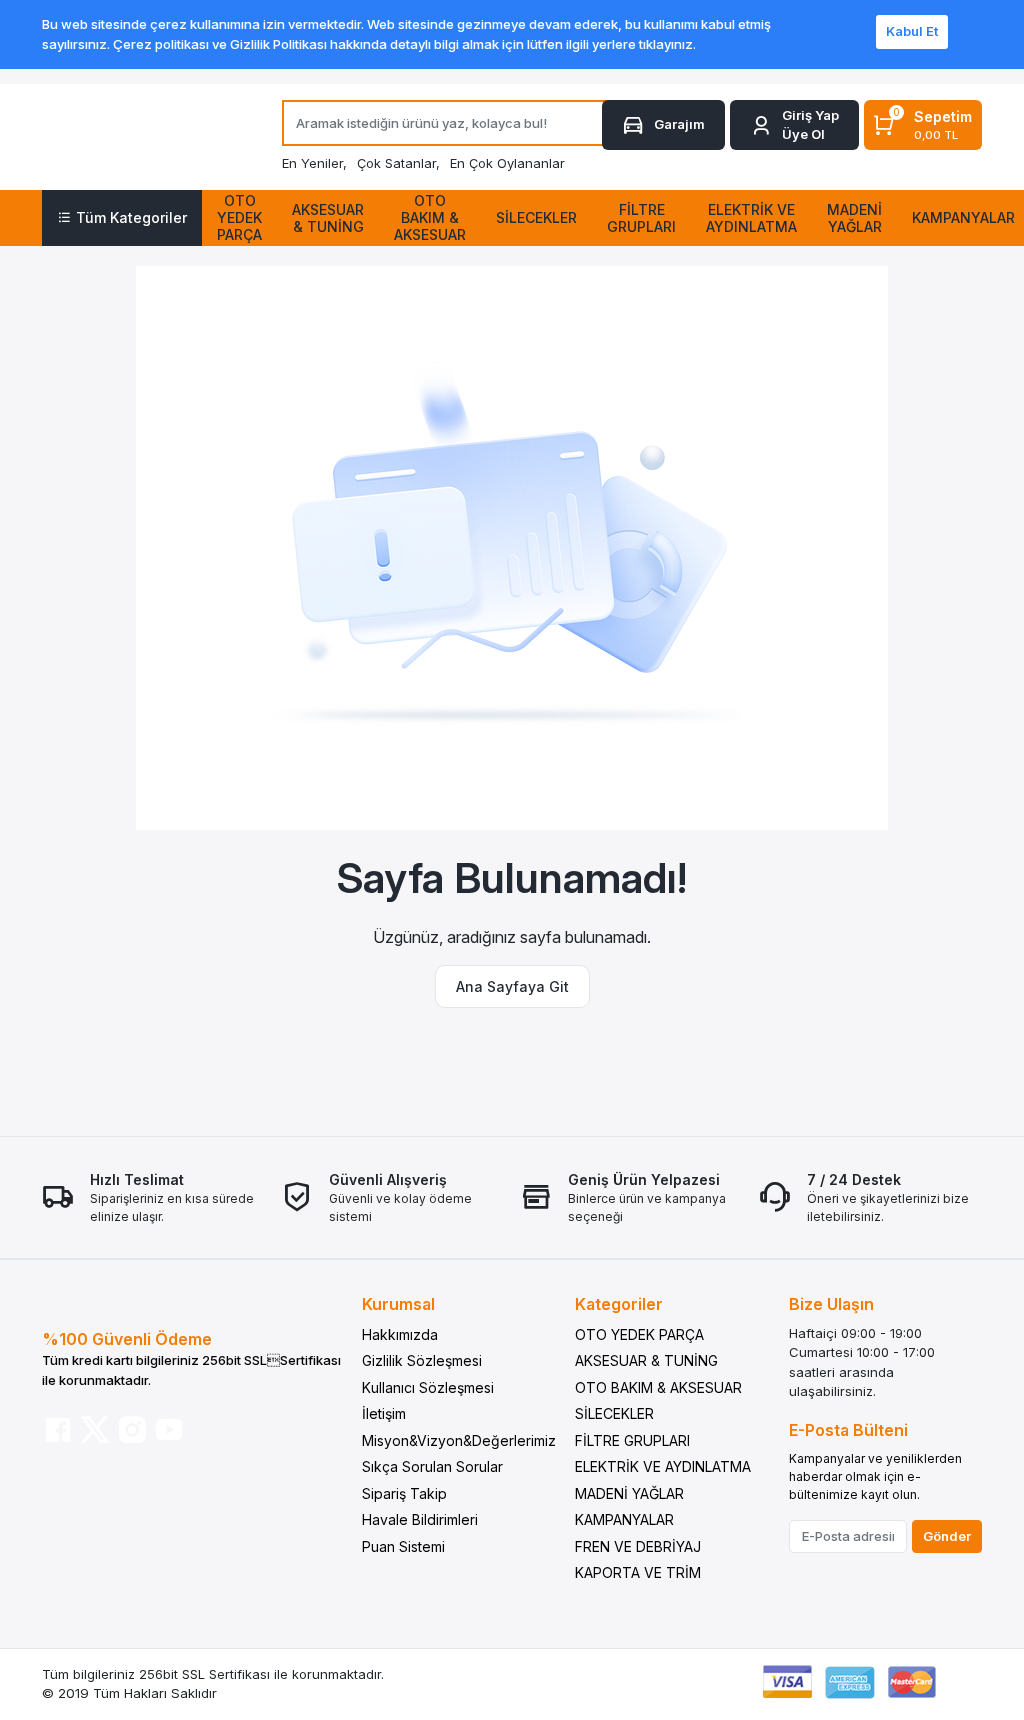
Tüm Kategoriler (131, 217)
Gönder (947, 1536)
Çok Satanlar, (398, 163)
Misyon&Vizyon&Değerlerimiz (459, 1440)
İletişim (384, 1413)
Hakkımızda (400, 1334)
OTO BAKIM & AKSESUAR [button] (430, 217)
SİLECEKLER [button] (536, 217)
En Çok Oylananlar (507, 163)
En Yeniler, (314, 163)
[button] (794, 125)
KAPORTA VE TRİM (638, 1572)
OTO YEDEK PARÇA (639, 1334)
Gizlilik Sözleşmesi (422, 1360)
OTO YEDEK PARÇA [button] (239, 217)
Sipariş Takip (404, 1493)
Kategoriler (619, 1304)
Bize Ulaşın (831, 1304)
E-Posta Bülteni (848, 1430)
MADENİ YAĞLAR (629, 1493)
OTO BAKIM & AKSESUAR (658, 1387)
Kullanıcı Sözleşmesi (428, 1387)
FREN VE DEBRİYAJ (638, 1546)
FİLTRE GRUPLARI (632, 1440)
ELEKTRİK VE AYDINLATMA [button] (751, 218)
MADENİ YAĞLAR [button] (854, 218)
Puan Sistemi (403, 1546)
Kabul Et (912, 31)
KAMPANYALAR (624, 1519)
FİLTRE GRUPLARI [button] (641, 218)
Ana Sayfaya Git (512, 986)
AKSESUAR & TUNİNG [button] (328, 218)
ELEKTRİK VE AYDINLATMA (663, 1466)
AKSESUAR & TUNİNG (646, 1360)
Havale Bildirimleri (420, 1519)
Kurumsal (398, 1304)
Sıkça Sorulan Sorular (432, 1466)
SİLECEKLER (614, 1413)
